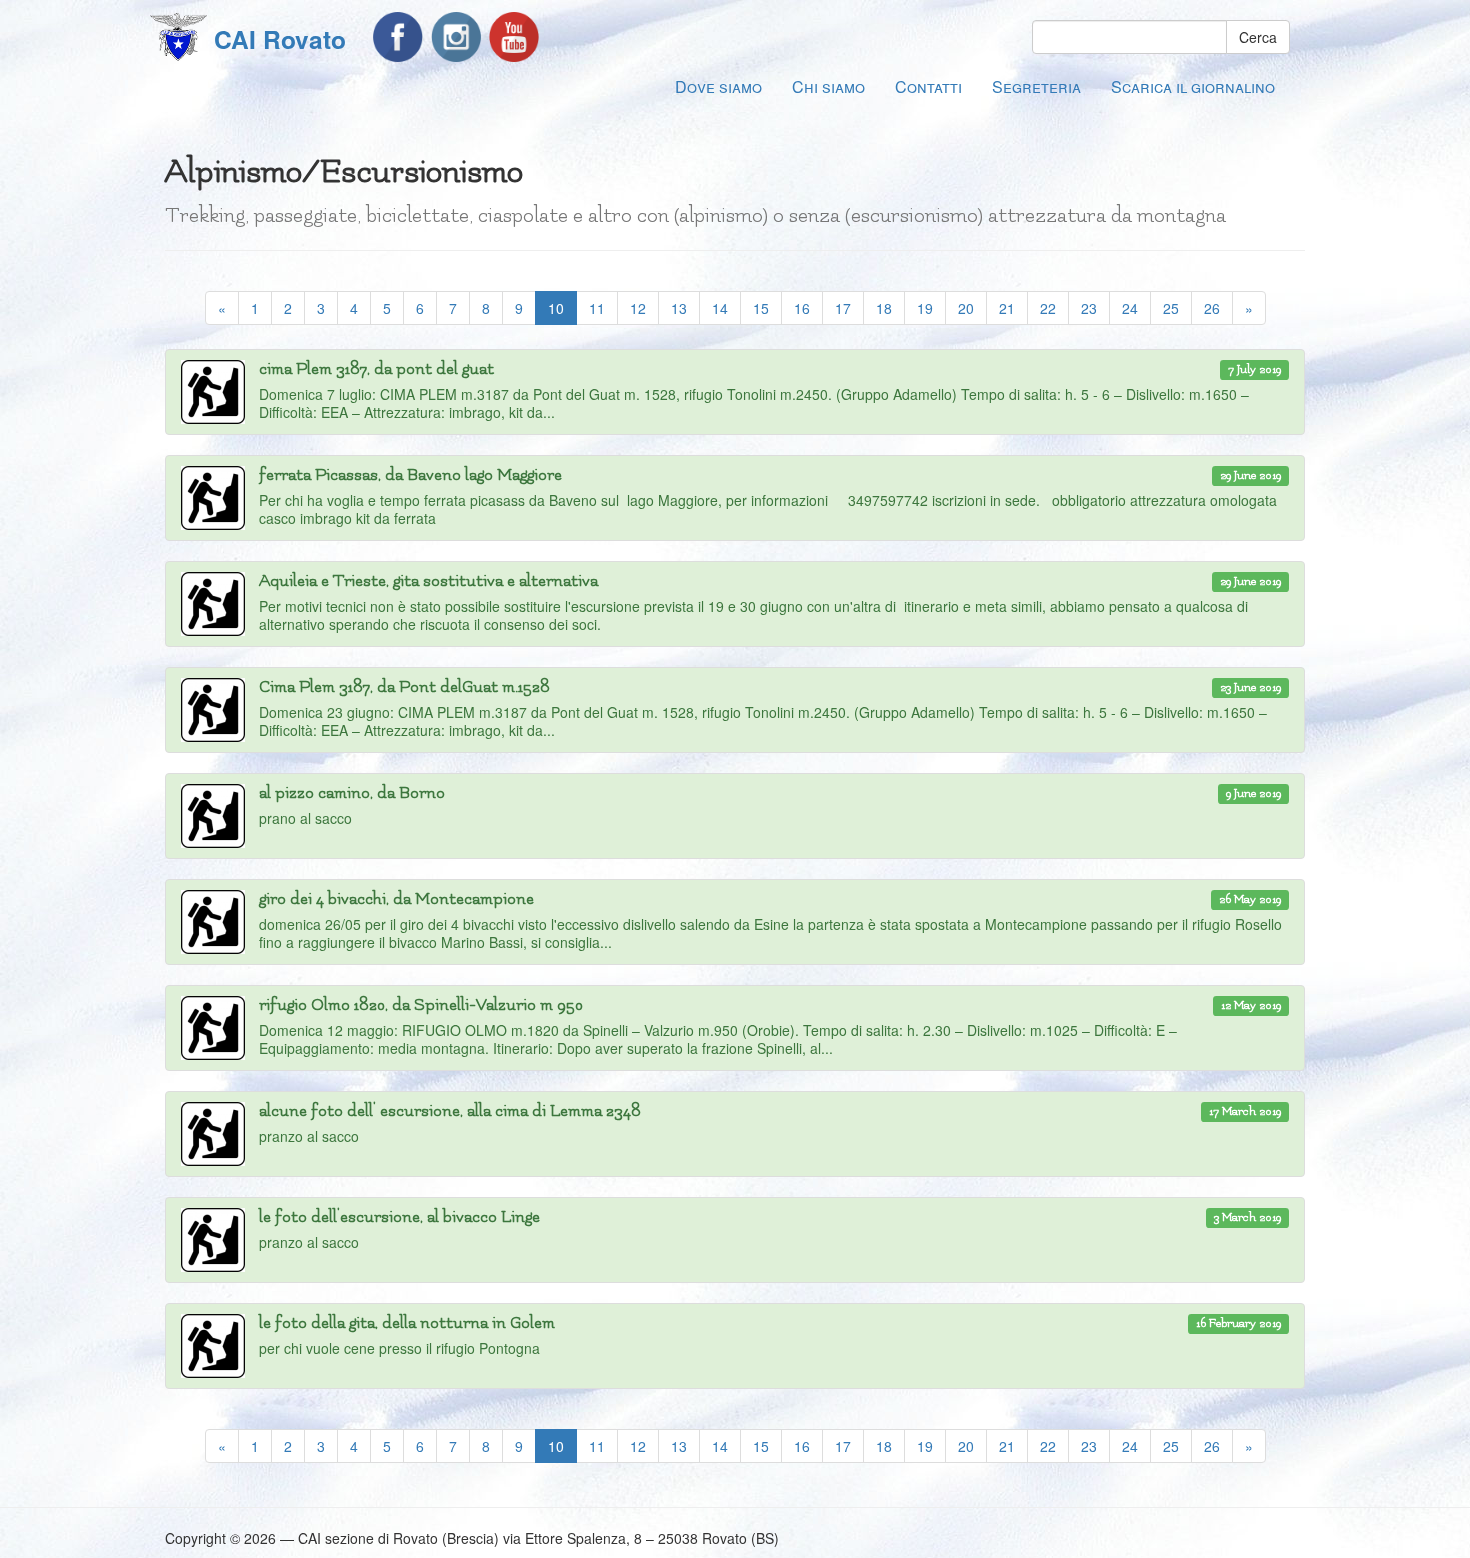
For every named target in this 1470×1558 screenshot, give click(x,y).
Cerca (1258, 37)
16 (802, 308)
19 (925, 308)
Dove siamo (718, 86)
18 (884, 308)
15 (761, 308)
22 (1048, 308)
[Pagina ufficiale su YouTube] (514, 37)
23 (1089, 308)
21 (1007, 308)
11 (597, 308)
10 (562, 307)
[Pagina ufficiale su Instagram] (456, 37)
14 (720, 308)
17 (843, 308)
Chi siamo (828, 86)
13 (679, 308)
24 (1130, 308)
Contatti (928, 86)
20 (966, 308)
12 (638, 308)
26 (1212, 308)
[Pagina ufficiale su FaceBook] (398, 37)
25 (1171, 308)
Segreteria (1036, 86)
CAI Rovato (280, 39)
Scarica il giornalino (1193, 86)
